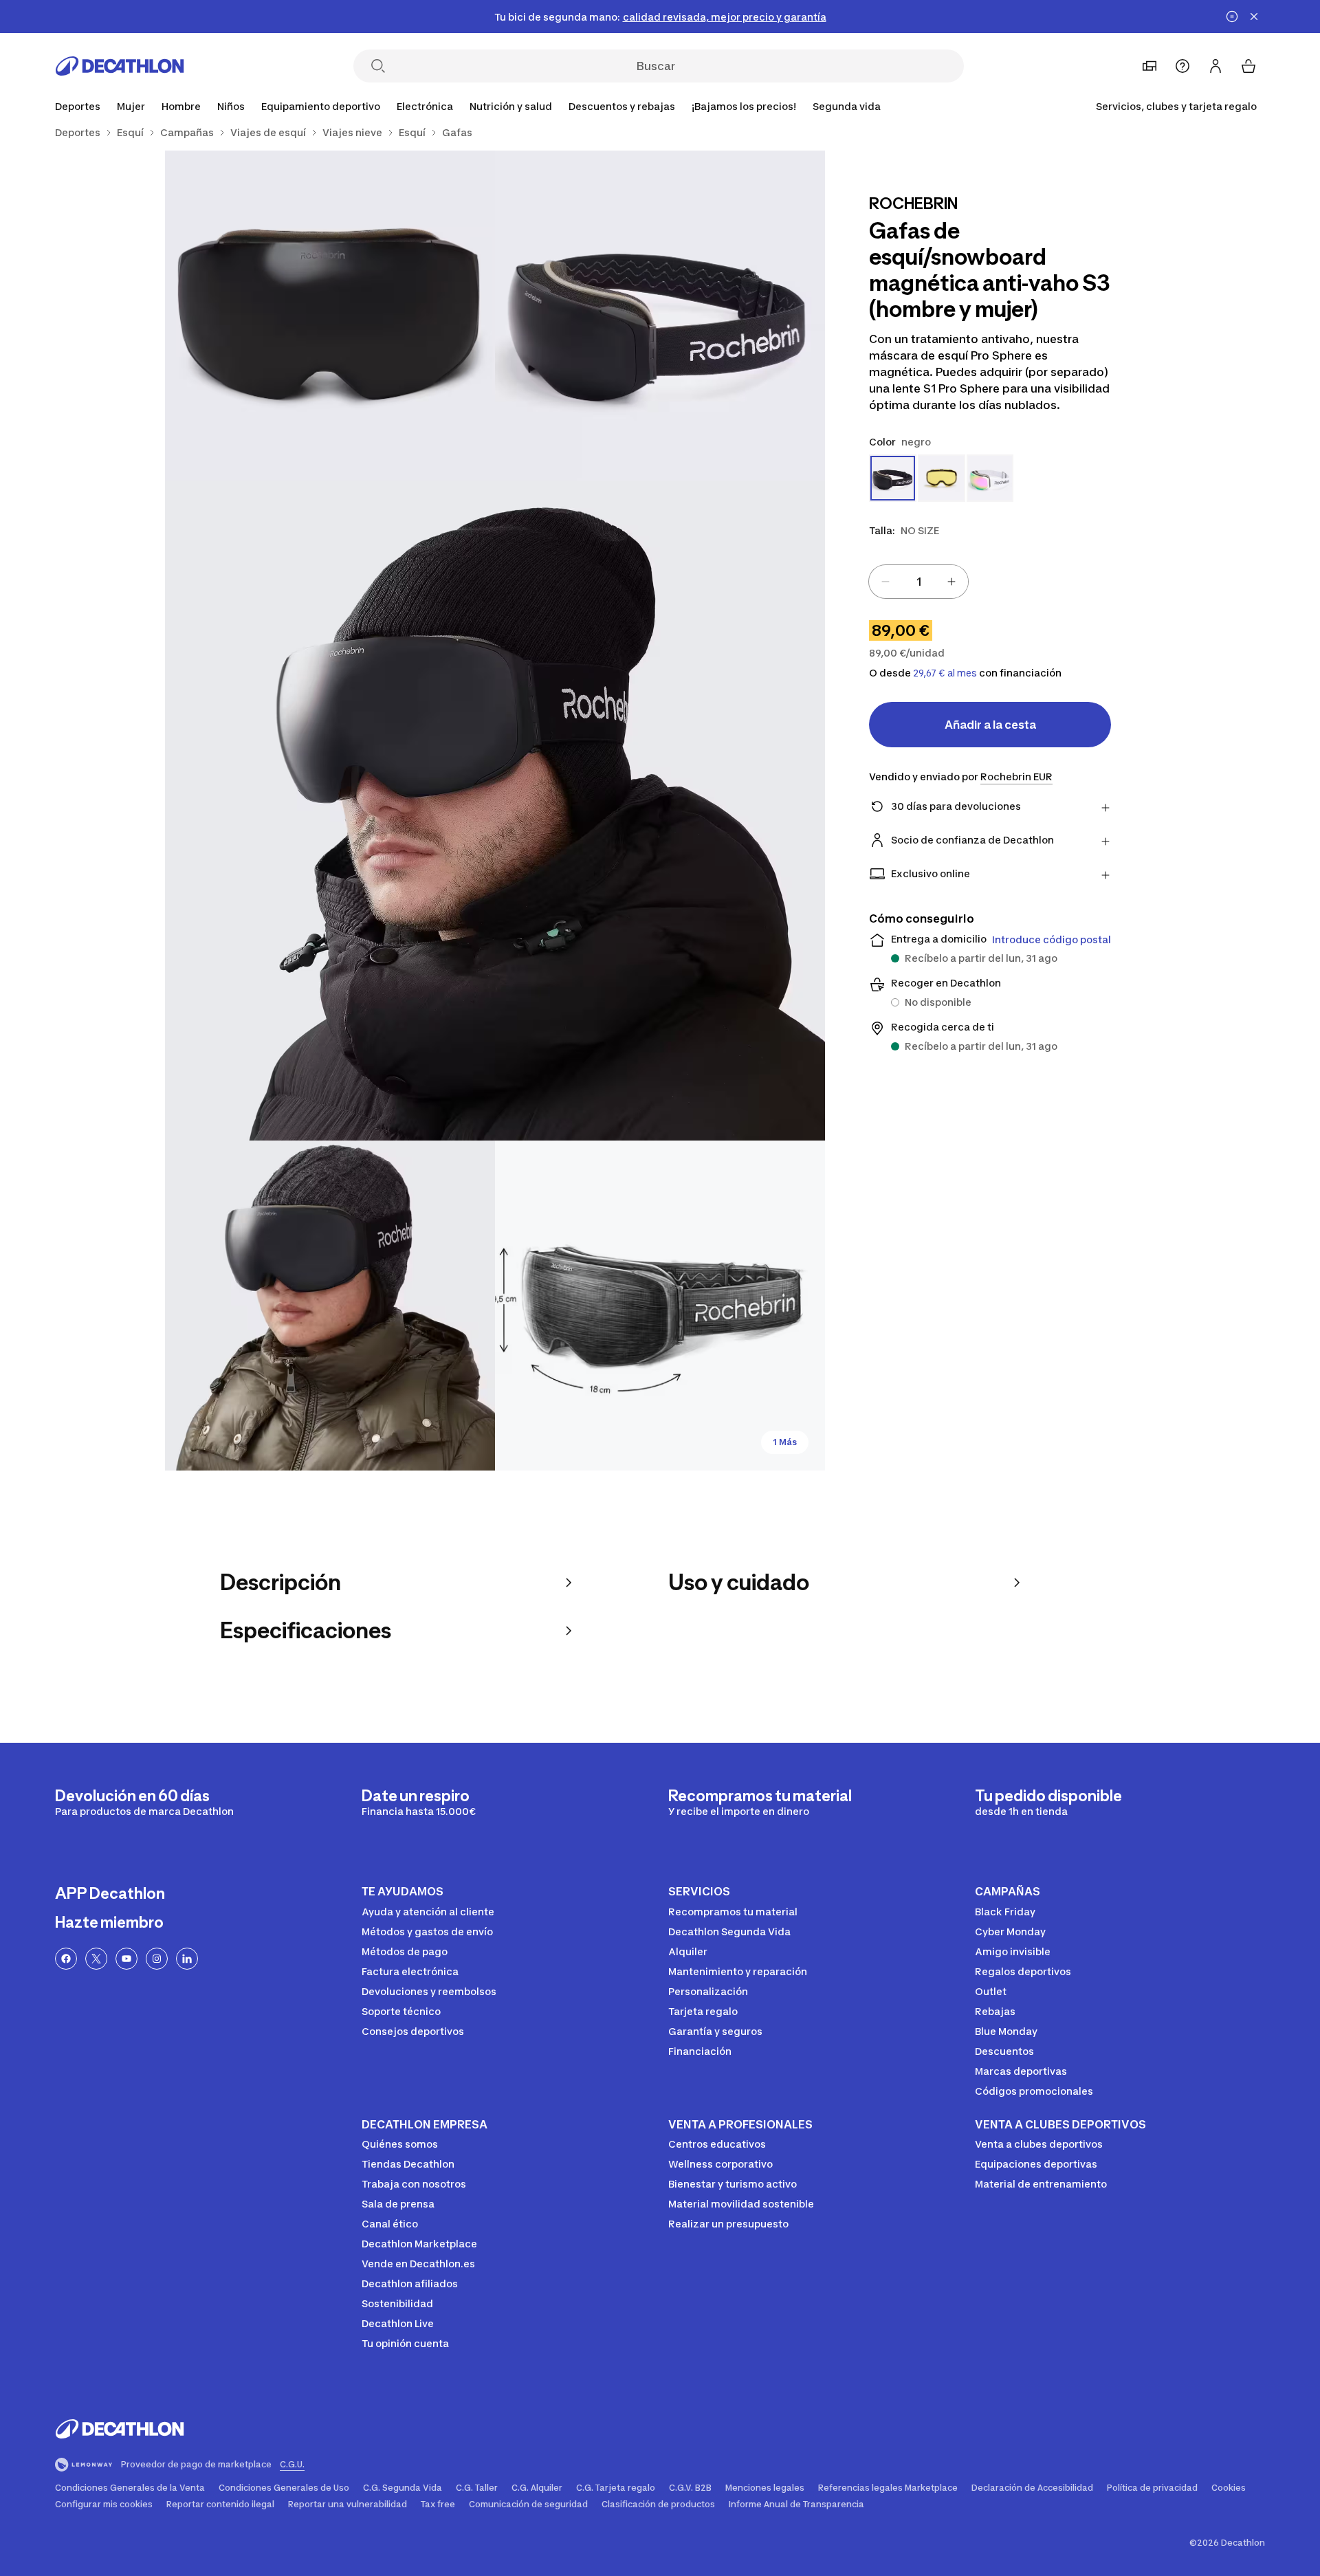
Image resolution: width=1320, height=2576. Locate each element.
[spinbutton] (918, 582)
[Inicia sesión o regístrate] (1215, 66)
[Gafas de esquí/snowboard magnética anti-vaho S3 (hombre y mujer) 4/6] (330, 1306)
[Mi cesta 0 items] (1248, 66)
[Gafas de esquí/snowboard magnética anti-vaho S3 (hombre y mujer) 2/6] (330, 316)
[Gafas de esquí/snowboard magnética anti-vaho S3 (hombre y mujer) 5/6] (660, 1306)
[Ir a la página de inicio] (120, 66)
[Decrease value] (885, 582)
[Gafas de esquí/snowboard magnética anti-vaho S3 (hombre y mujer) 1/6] (660, 316)
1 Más (785, 1442)
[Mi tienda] (1149, 66)
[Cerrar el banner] (1254, 16)
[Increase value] (951, 582)
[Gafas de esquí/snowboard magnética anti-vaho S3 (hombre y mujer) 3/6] (495, 811)
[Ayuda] (1182, 66)
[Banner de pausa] (1232, 16)
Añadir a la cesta (990, 725)
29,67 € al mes (945, 673)
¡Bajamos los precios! (744, 106)
